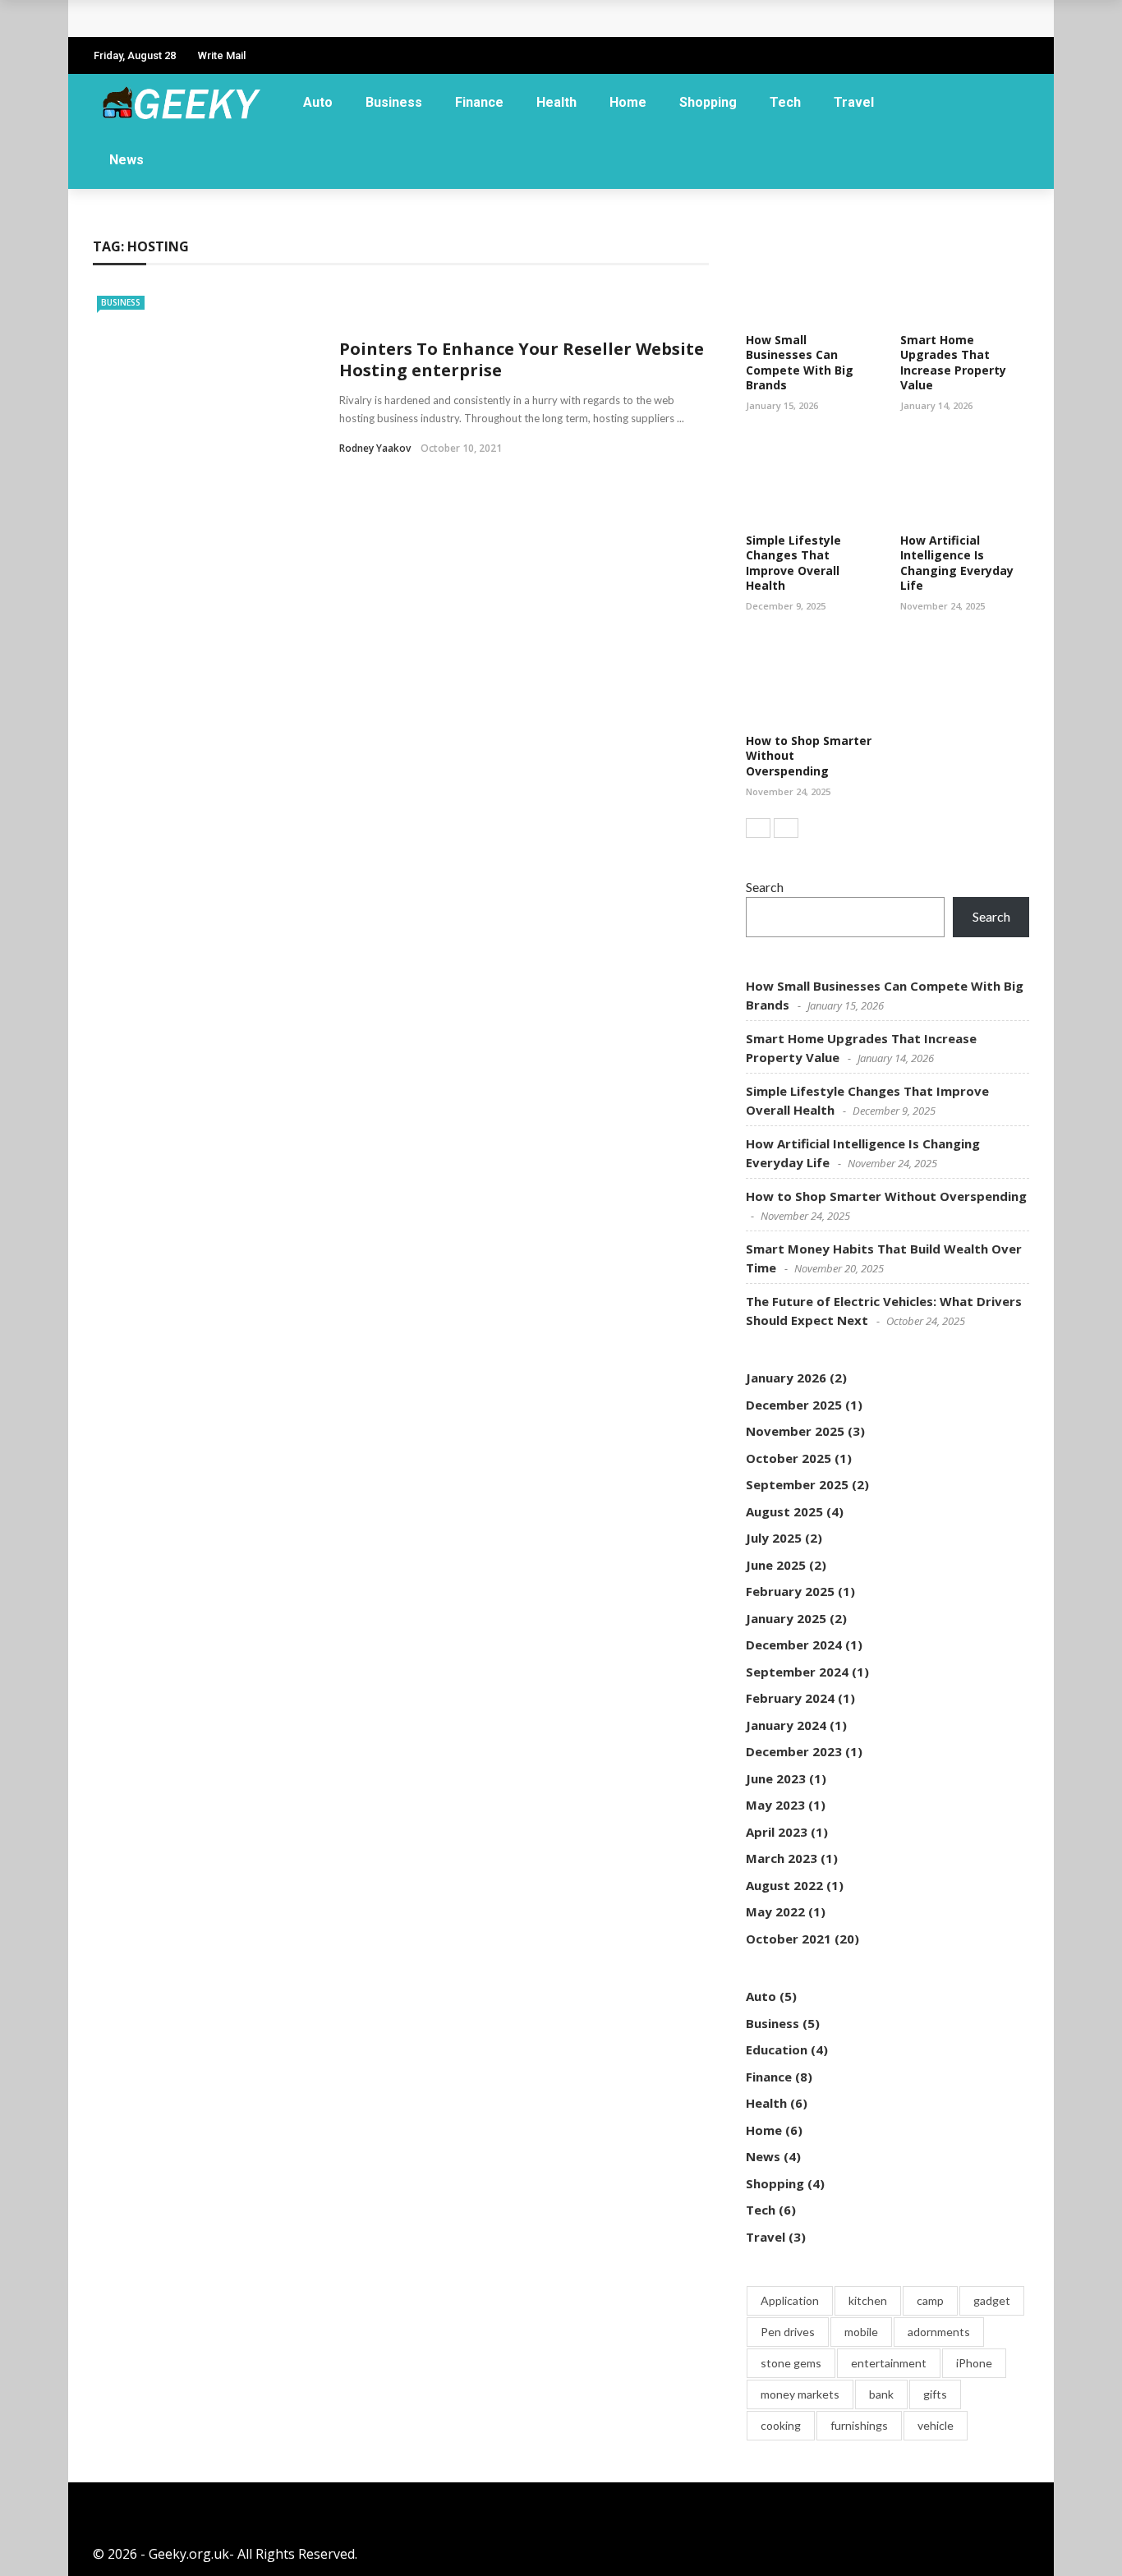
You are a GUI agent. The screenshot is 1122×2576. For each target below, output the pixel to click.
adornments (939, 2332)
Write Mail (222, 55)
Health (556, 102)
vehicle (936, 2425)
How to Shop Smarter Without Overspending (886, 1196)
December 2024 (794, 1644)
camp (930, 2300)
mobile (861, 2332)
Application (790, 2300)
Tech (785, 102)
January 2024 (786, 1725)
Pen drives (788, 2332)
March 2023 (782, 1858)
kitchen (868, 2300)
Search (765, 887)
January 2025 (786, 1618)
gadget (992, 2300)
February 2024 (790, 1698)
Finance (479, 102)
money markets (800, 2394)
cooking (781, 2425)
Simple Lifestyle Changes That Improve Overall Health (793, 563)
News (126, 160)
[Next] (786, 828)
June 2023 (776, 1778)
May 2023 (775, 1805)
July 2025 (774, 1538)
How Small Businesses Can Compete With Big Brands (281, 18)
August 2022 (784, 1885)
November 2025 (795, 1431)
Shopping (708, 102)
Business (394, 102)
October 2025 (789, 1458)
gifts (935, 2394)
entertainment (889, 2363)
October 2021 (789, 1939)
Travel (854, 102)
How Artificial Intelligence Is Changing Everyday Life (957, 563)
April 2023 (777, 1832)
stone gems (791, 2363)
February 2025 (790, 1591)
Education (777, 2049)
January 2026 (786, 1378)
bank (881, 2394)
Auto (318, 102)
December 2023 (794, 1751)
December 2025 (794, 1405)
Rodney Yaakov (375, 448)
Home (628, 102)
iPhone (974, 2363)
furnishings (859, 2425)
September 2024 (797, 1672)
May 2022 (775, 1911)
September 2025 (797, 1484)
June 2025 (776, 1565)
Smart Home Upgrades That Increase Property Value (953, 362)
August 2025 (784, 1511)
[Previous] (758, 828)
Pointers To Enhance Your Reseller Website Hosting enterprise (522, 359)
